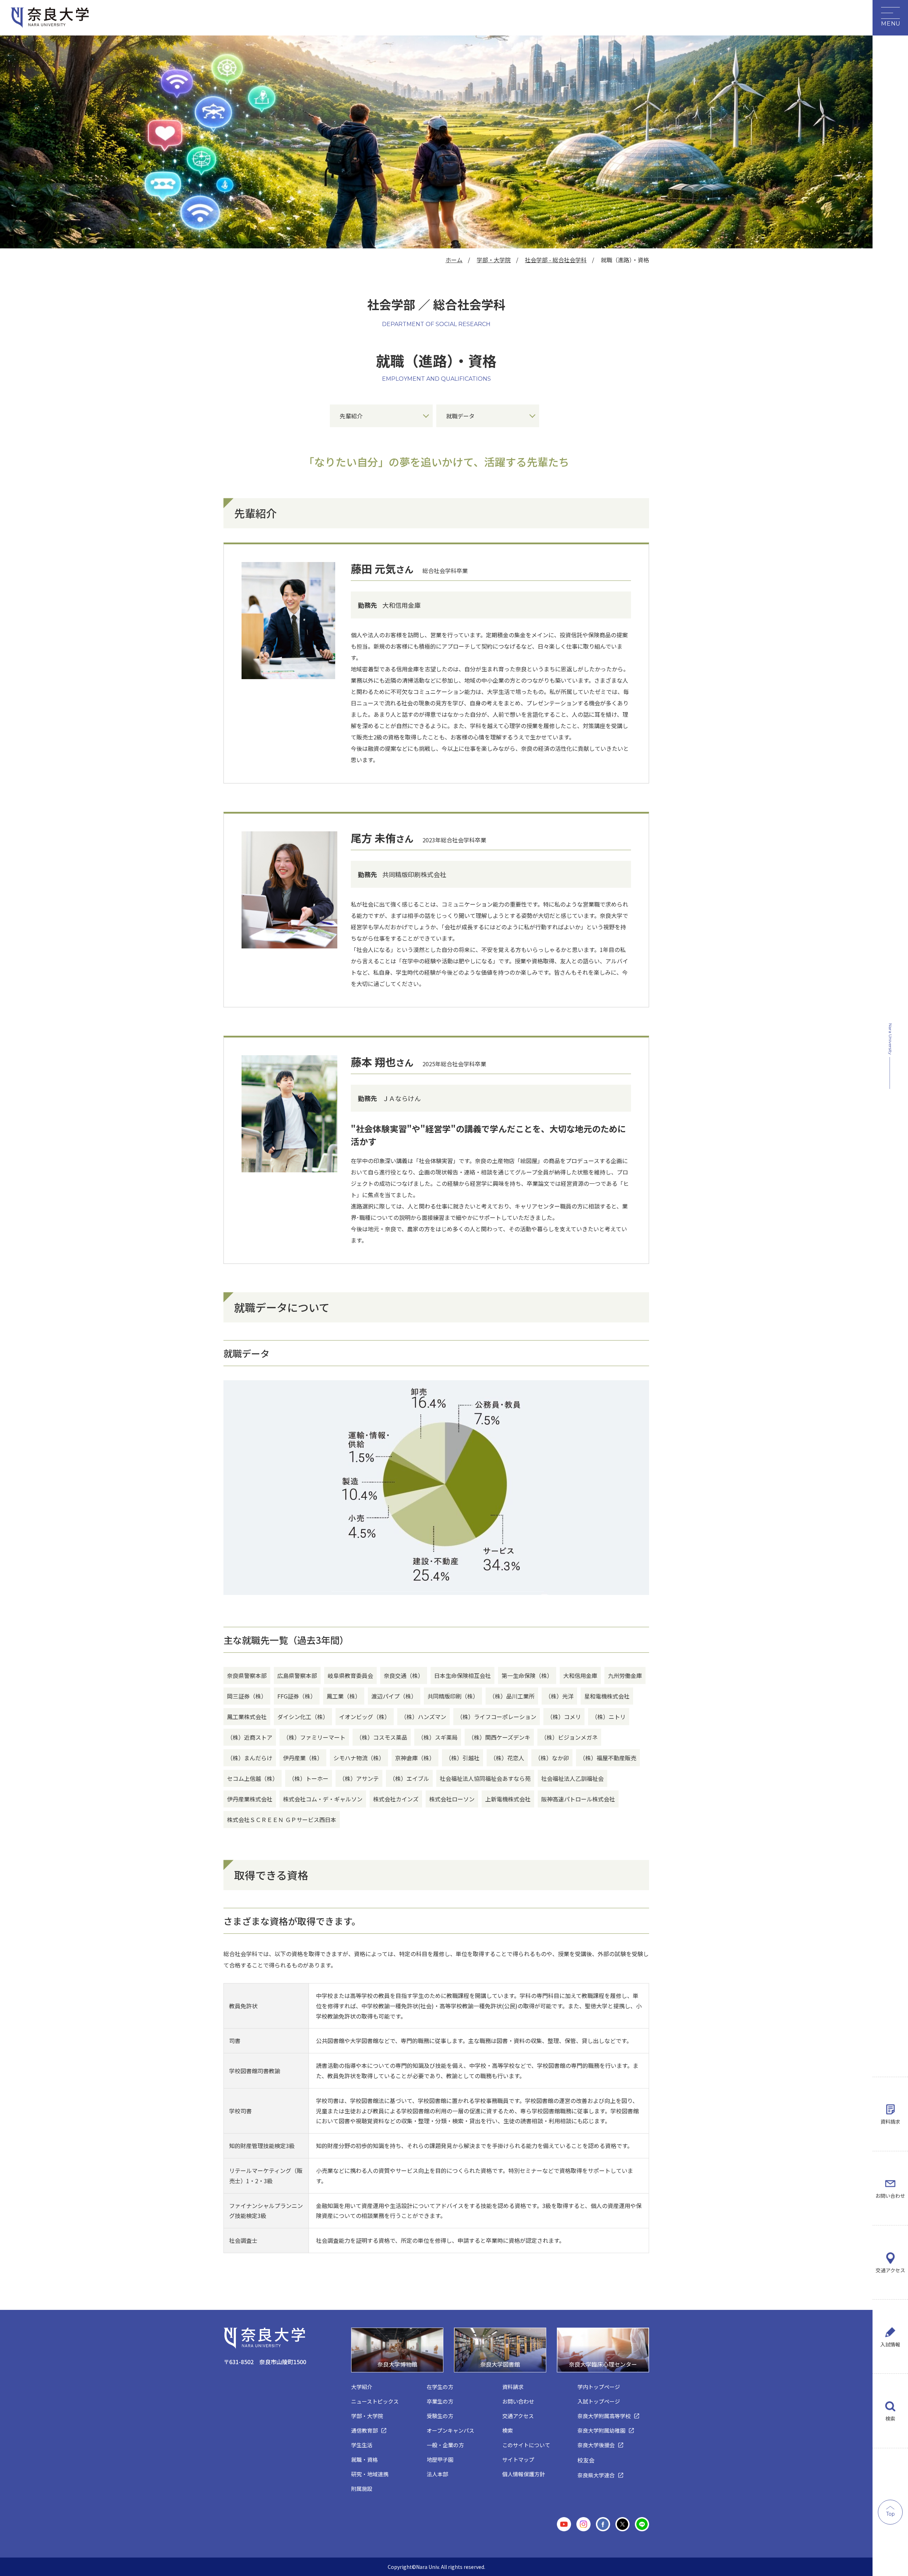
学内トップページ (599, 2387)
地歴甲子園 (440, 2459)
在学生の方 (440, 2387)
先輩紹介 (351, 416)
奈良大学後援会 (596, 2445)
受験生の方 (440, 2416)
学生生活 (362, 2445)
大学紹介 (362, 2387)
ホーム (454, 260)
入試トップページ (599, 2401)
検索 (890, 2418)
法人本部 (437, 2474)
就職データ (460, 416)
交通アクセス (890, 2270)
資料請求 (890, 2121)
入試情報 (890, 2344)
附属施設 (362, 2489)
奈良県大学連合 (596, 2475)
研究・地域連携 (370, 2474)
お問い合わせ (890, 2196)
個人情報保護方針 (524, 2474)
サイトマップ (518, 2459)
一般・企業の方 (445, 2445)
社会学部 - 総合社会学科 (556, 260)
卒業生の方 (440, 2401)
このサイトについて (526, 2445)
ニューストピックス (375, 2401)
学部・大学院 (494, 260)
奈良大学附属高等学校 (604, 2416)
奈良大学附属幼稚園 (601, 2430)
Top (890, 2514)
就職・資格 (364, 2459)
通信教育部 (364, 2430)
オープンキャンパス (450, 2430)
